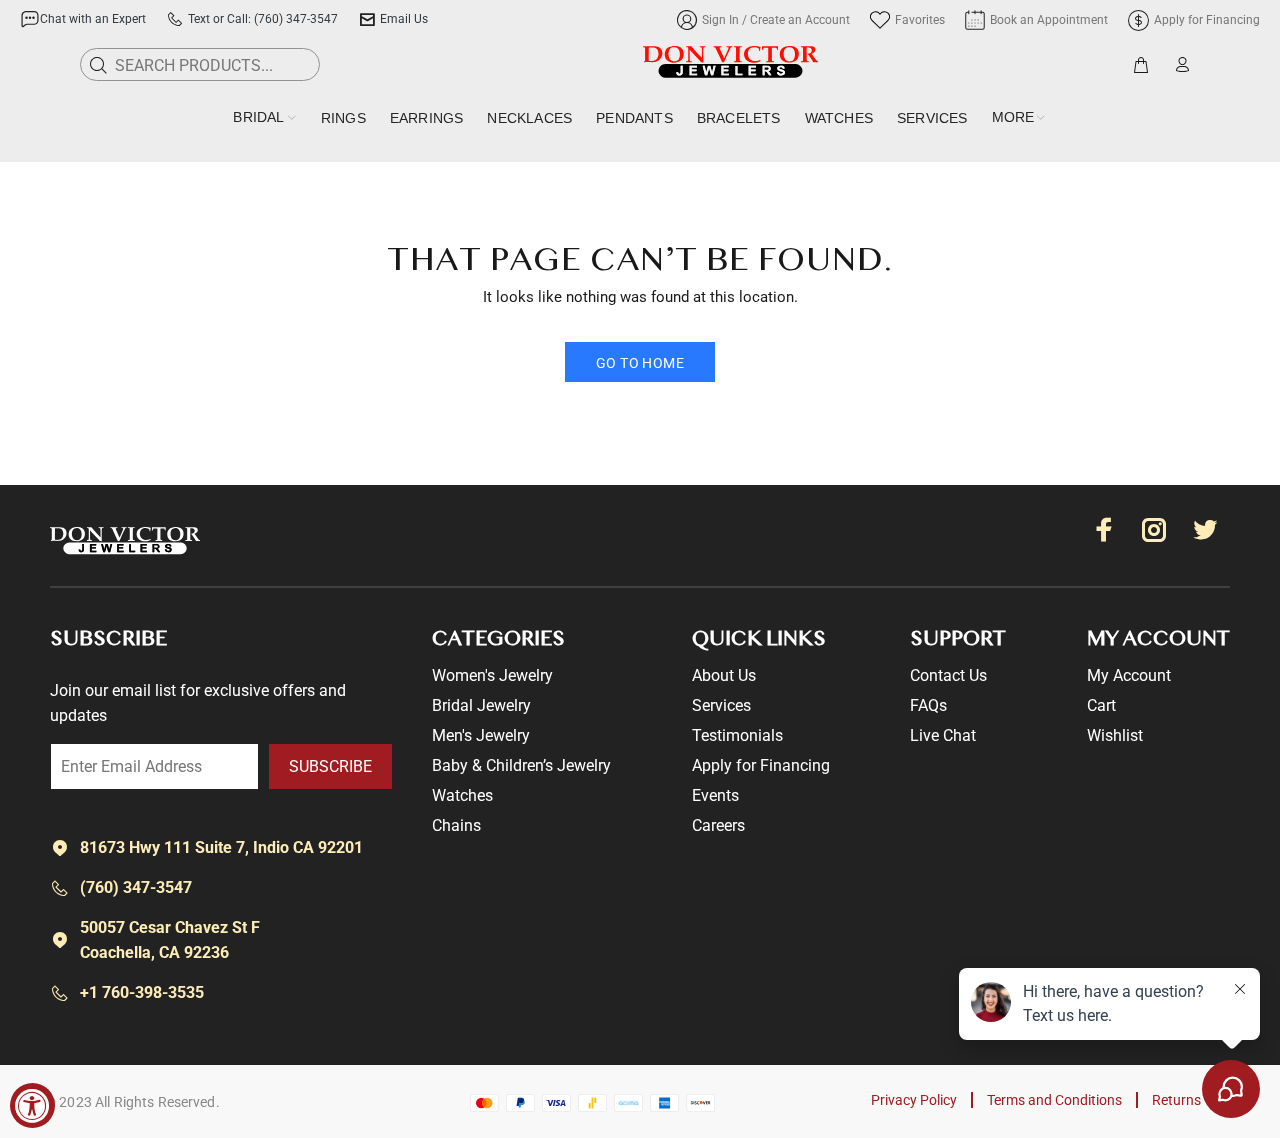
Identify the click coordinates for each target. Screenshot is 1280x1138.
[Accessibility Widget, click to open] (32, 1105)
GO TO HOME (640, 363)
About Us (724, 675)
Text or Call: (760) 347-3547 (263, 19)
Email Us (404, 19)
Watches (462, 795)
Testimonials (737, 735)
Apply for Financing (761, 765)
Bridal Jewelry (481, 705)
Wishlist (1115, 735)
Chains (456, 825)
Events (715, 795)
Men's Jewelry (481, 735)
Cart (1101, 705)
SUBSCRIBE (330, 766)
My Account (1129, 675)
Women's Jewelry (492, 675)
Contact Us (948, 675)
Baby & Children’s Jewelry (521, 765)
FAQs (928, 705)
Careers (718, 825)
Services (721, 705)
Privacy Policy (914, 1100)
